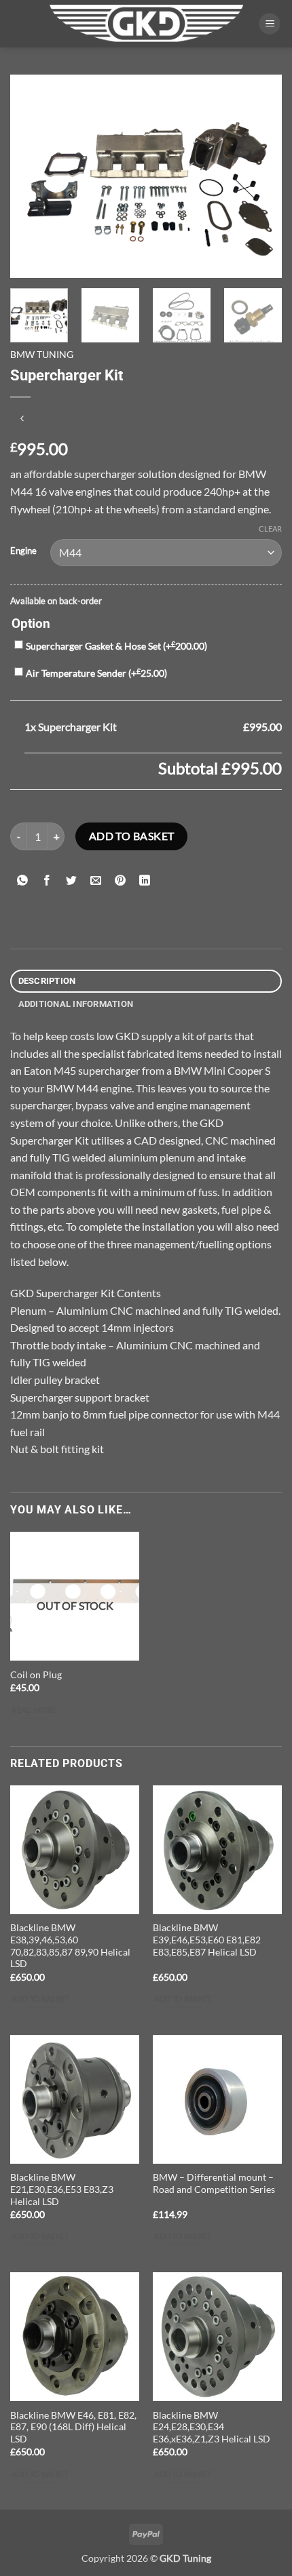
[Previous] (33, 176)
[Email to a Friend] (96, 880)
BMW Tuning (42, 355)
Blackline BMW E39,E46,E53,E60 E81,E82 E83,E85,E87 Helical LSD (207, 1940)
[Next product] (22, 419)
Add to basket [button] (40, 1999)
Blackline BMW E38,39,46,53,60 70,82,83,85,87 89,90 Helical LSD (70, 1946)
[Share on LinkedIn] (145, 880)
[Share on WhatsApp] (23, 880)
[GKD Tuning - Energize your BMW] (144, 23)
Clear (270, 529)
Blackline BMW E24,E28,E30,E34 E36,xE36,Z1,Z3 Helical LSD (212, 2427)
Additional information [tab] (76, 1004)
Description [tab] (47, 981)
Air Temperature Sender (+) (96, 673)
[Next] (259, 176)
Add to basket (132, 836)
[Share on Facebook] (47, 880)
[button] (270, 24)
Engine (23, 551)
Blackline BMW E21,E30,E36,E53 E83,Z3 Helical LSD (62, 2189)
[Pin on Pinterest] (121, 880)
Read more (34, 1710)
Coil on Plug (36, 1675)
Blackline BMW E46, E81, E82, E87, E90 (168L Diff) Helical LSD (73, 2427)
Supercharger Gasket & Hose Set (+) (116, 646)
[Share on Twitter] (72, 880)
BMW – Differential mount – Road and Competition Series (214, 2183)
